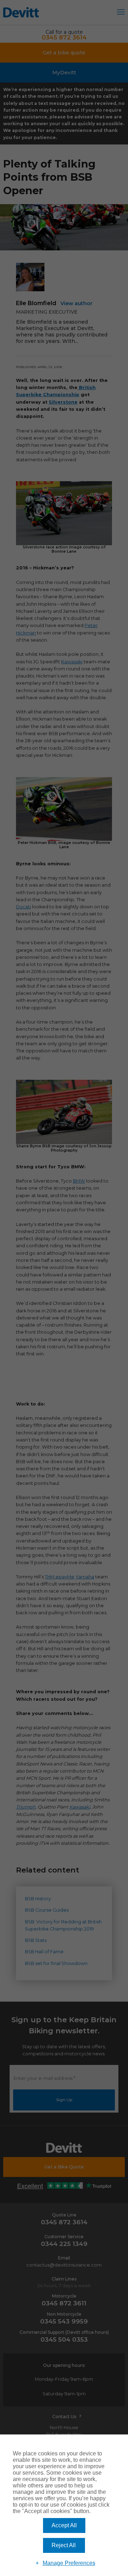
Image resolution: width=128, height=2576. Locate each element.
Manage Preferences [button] (69, 2563)
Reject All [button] (64, 2545)
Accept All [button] (64, 2525)
